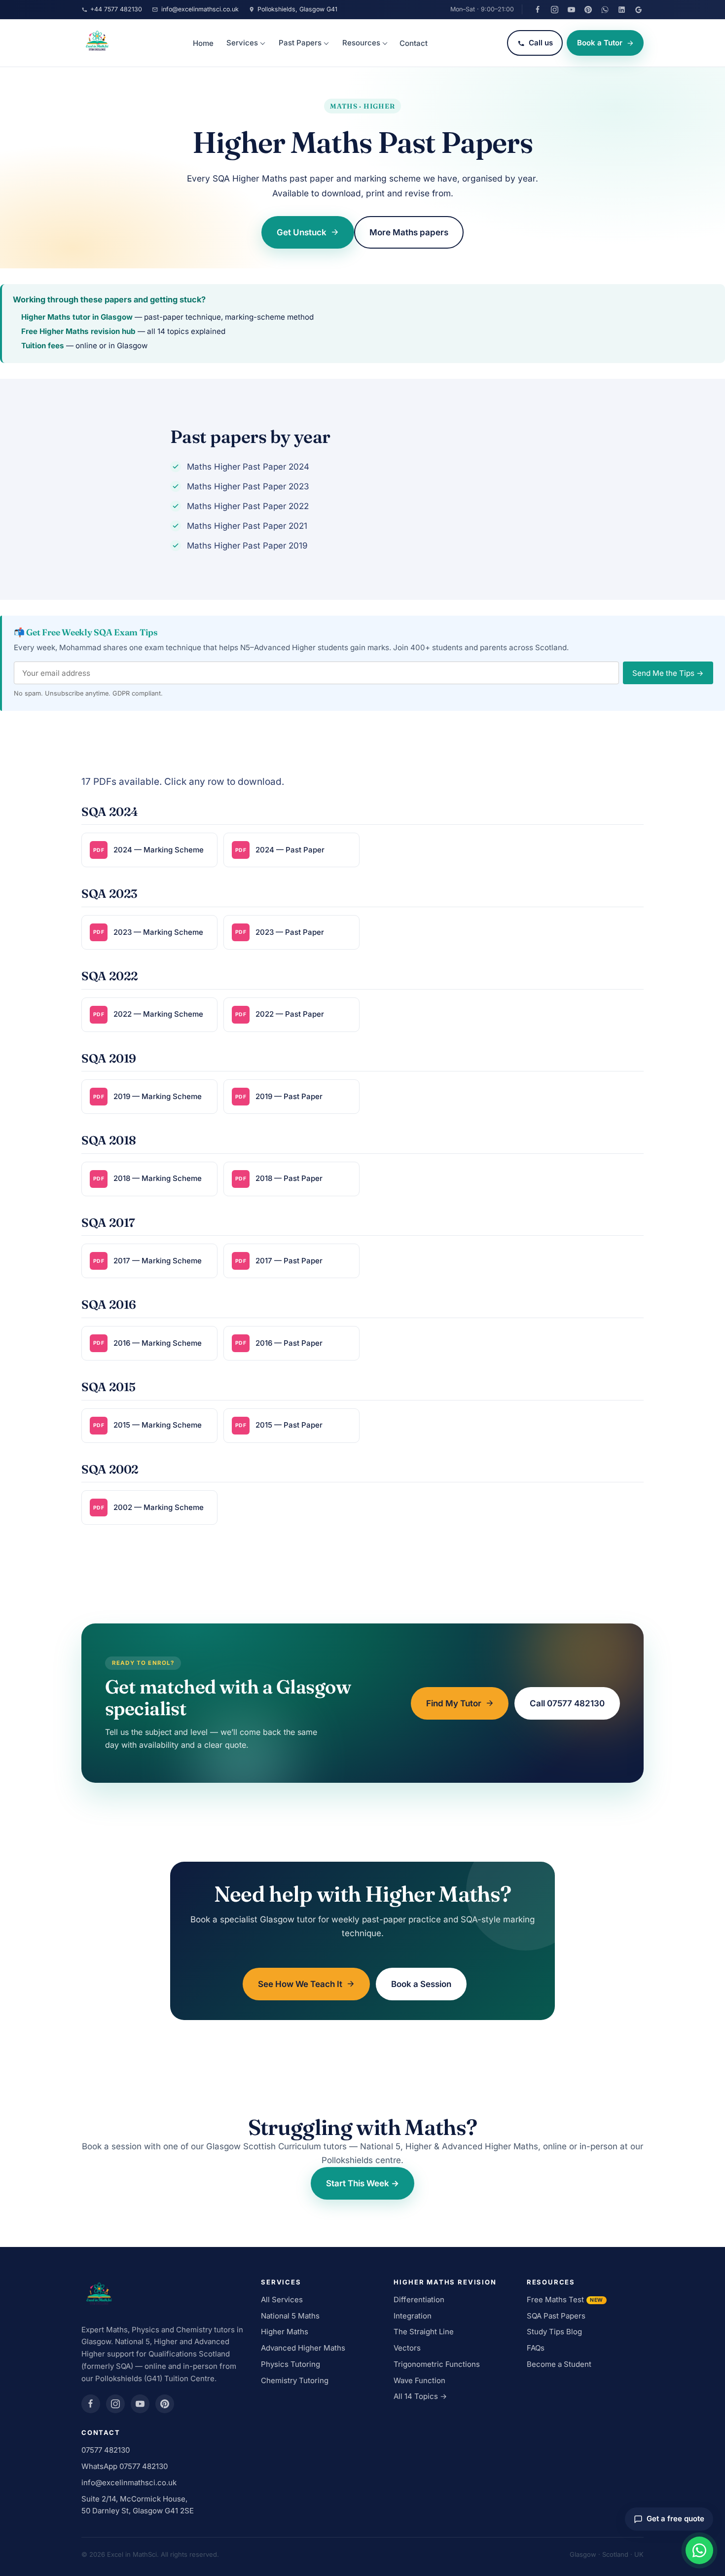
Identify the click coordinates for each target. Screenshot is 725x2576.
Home (203, 43)
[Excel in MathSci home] (97, 43)
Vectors (407, 2348)
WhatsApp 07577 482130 (125, 2466)
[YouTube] (571, 9)
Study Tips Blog (554, 2332)
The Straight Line (424, 2332)
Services (242, 43)
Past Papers (300, 43)
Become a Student (559, 2364)
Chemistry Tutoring (295, 2380)
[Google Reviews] (638, 9)
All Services (282, 2300)
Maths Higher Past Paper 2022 (248, 506)
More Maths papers (409, 232)
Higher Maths (285, 2332)
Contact (414, 43)
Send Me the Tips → (668, 673)
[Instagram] (554, 9)
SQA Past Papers (556, 2316)
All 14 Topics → (420, 2396)
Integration (413, 2316)
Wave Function (419, 2380)
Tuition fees (43, 346)
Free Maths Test (565, 2300)
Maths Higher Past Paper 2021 (247, 526)
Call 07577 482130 (567, 1703)
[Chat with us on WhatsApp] (699, 2550)
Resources (361, 43)
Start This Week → (362, 2183)
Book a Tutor (600, 43)
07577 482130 (106, 2450)
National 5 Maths (290, 2316)
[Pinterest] (588, 9)
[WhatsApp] (605, 9)
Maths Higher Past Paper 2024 (248, 467)
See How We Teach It (300, 1984)
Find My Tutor (454, 1703)
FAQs (536, 2348)
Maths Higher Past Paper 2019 (247, 546)
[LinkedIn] (621, 9)
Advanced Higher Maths (303, 2348)
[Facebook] (538, 9)
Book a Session (421, 1984)
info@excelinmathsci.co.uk (129, 2483)
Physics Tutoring (290, 2364)
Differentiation (419, 2300)
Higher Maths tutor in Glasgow (77, 317)
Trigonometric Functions (437, 2364)
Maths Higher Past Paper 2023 (248, 486)
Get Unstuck (302, 232)
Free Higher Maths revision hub (78, 331)
